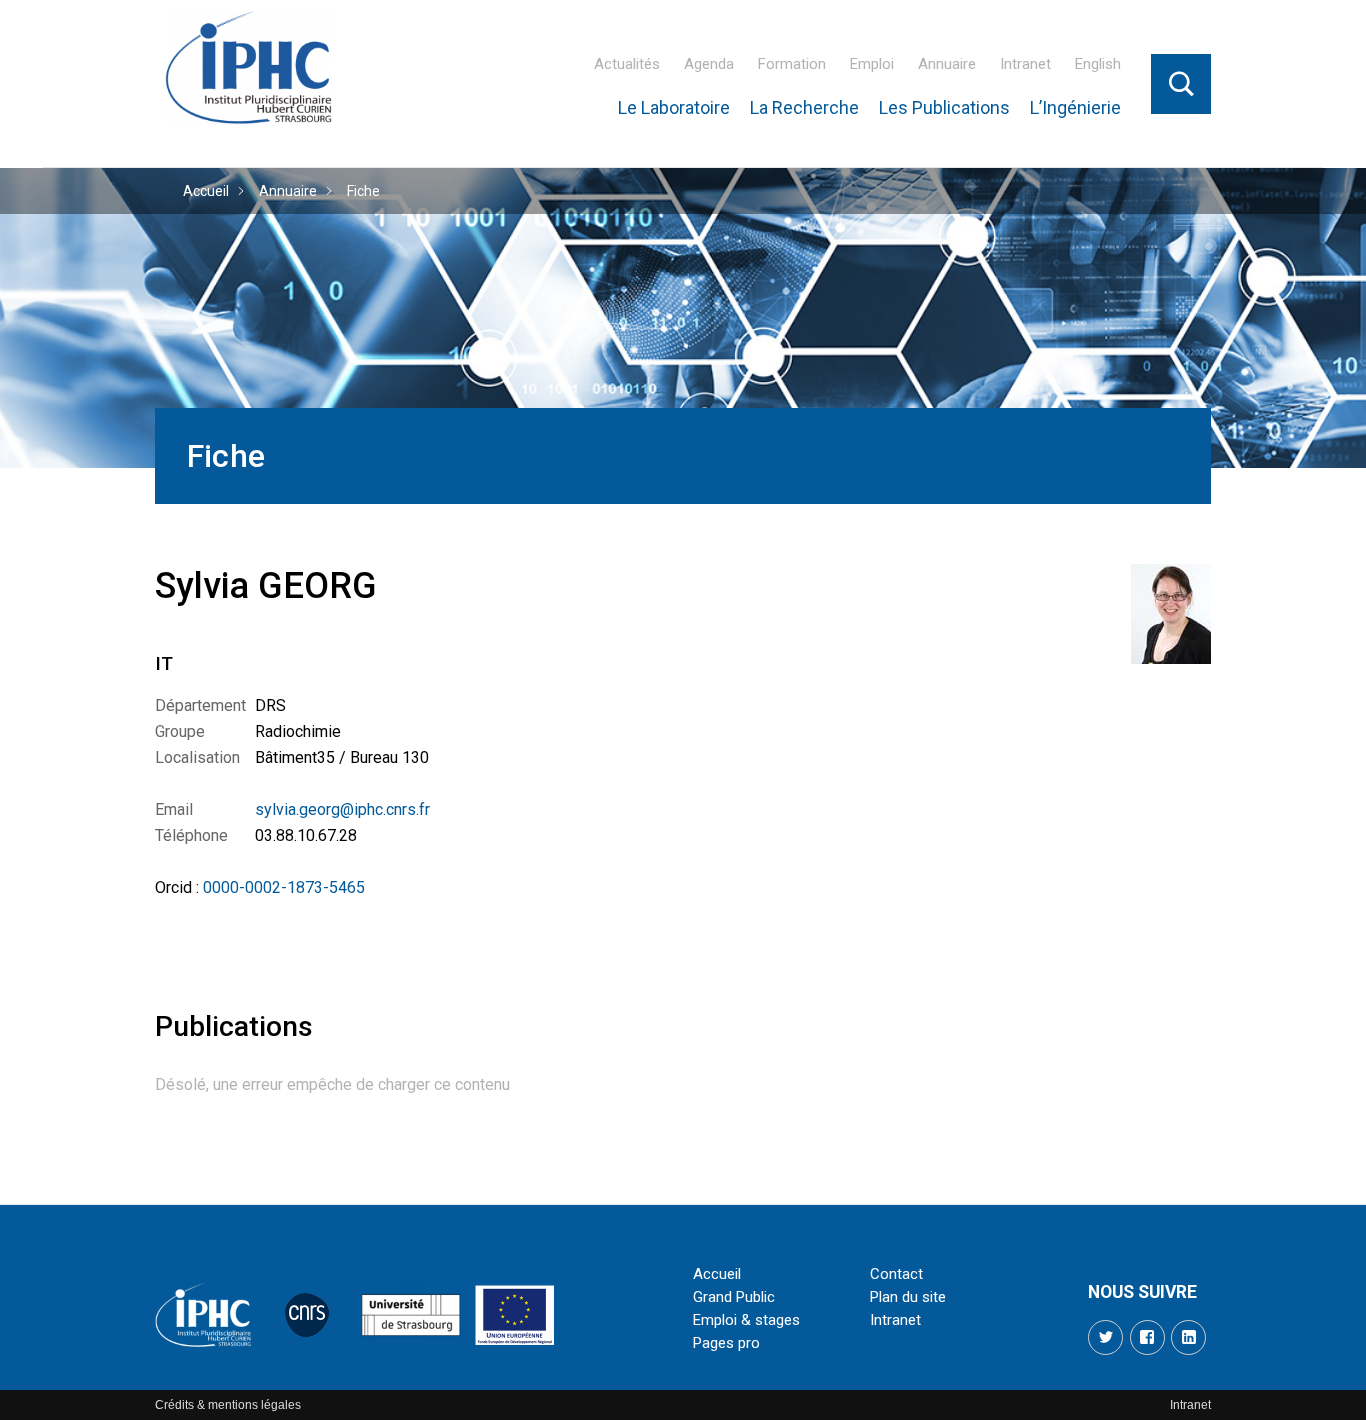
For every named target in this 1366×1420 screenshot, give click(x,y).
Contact (896, 1274)
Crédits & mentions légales (228, 1405)
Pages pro (726, 1343)
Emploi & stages (746, 1320)
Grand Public (734, 1297)
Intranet (1025, 64)
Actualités (627, 64)
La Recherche (804, 107)
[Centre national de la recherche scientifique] (307, 1315)
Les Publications (944, 107)
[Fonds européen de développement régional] (515, 1315)
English (1098, 64)
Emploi (872, 64)
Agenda (709, 64)
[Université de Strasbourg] (411, 1315)
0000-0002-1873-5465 (284, 887)
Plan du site (908, 1297)
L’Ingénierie (1075, 107)
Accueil (206, 191)
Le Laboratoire (674, 107)
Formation (792, 64)
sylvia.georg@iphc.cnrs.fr (342, 809)
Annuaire (947, 64)
